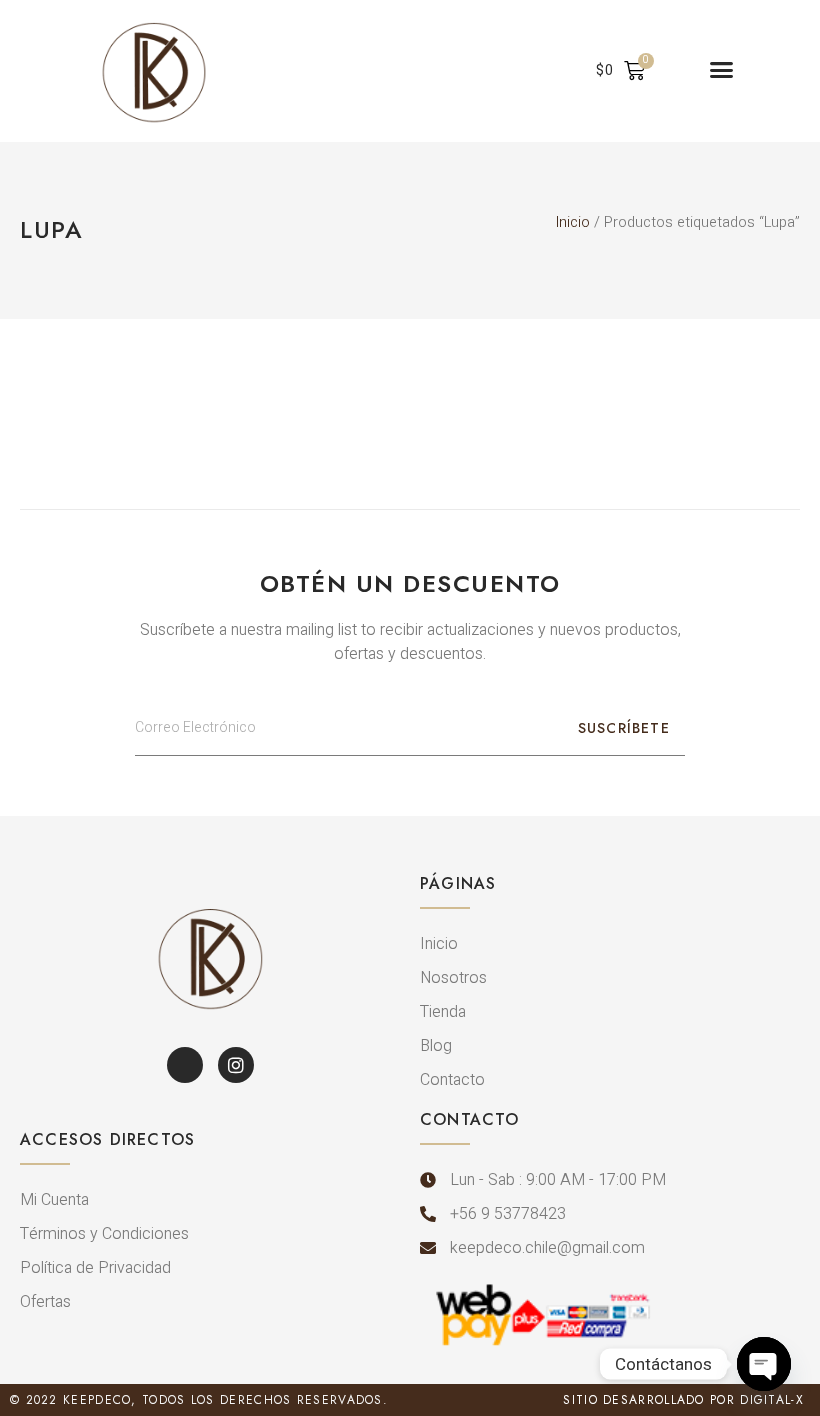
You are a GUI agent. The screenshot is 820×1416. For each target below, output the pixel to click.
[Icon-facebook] (185, 1065)
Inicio (573, 222)
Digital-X (772, 1400)
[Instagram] (236, 1065)
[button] (722, 70)
